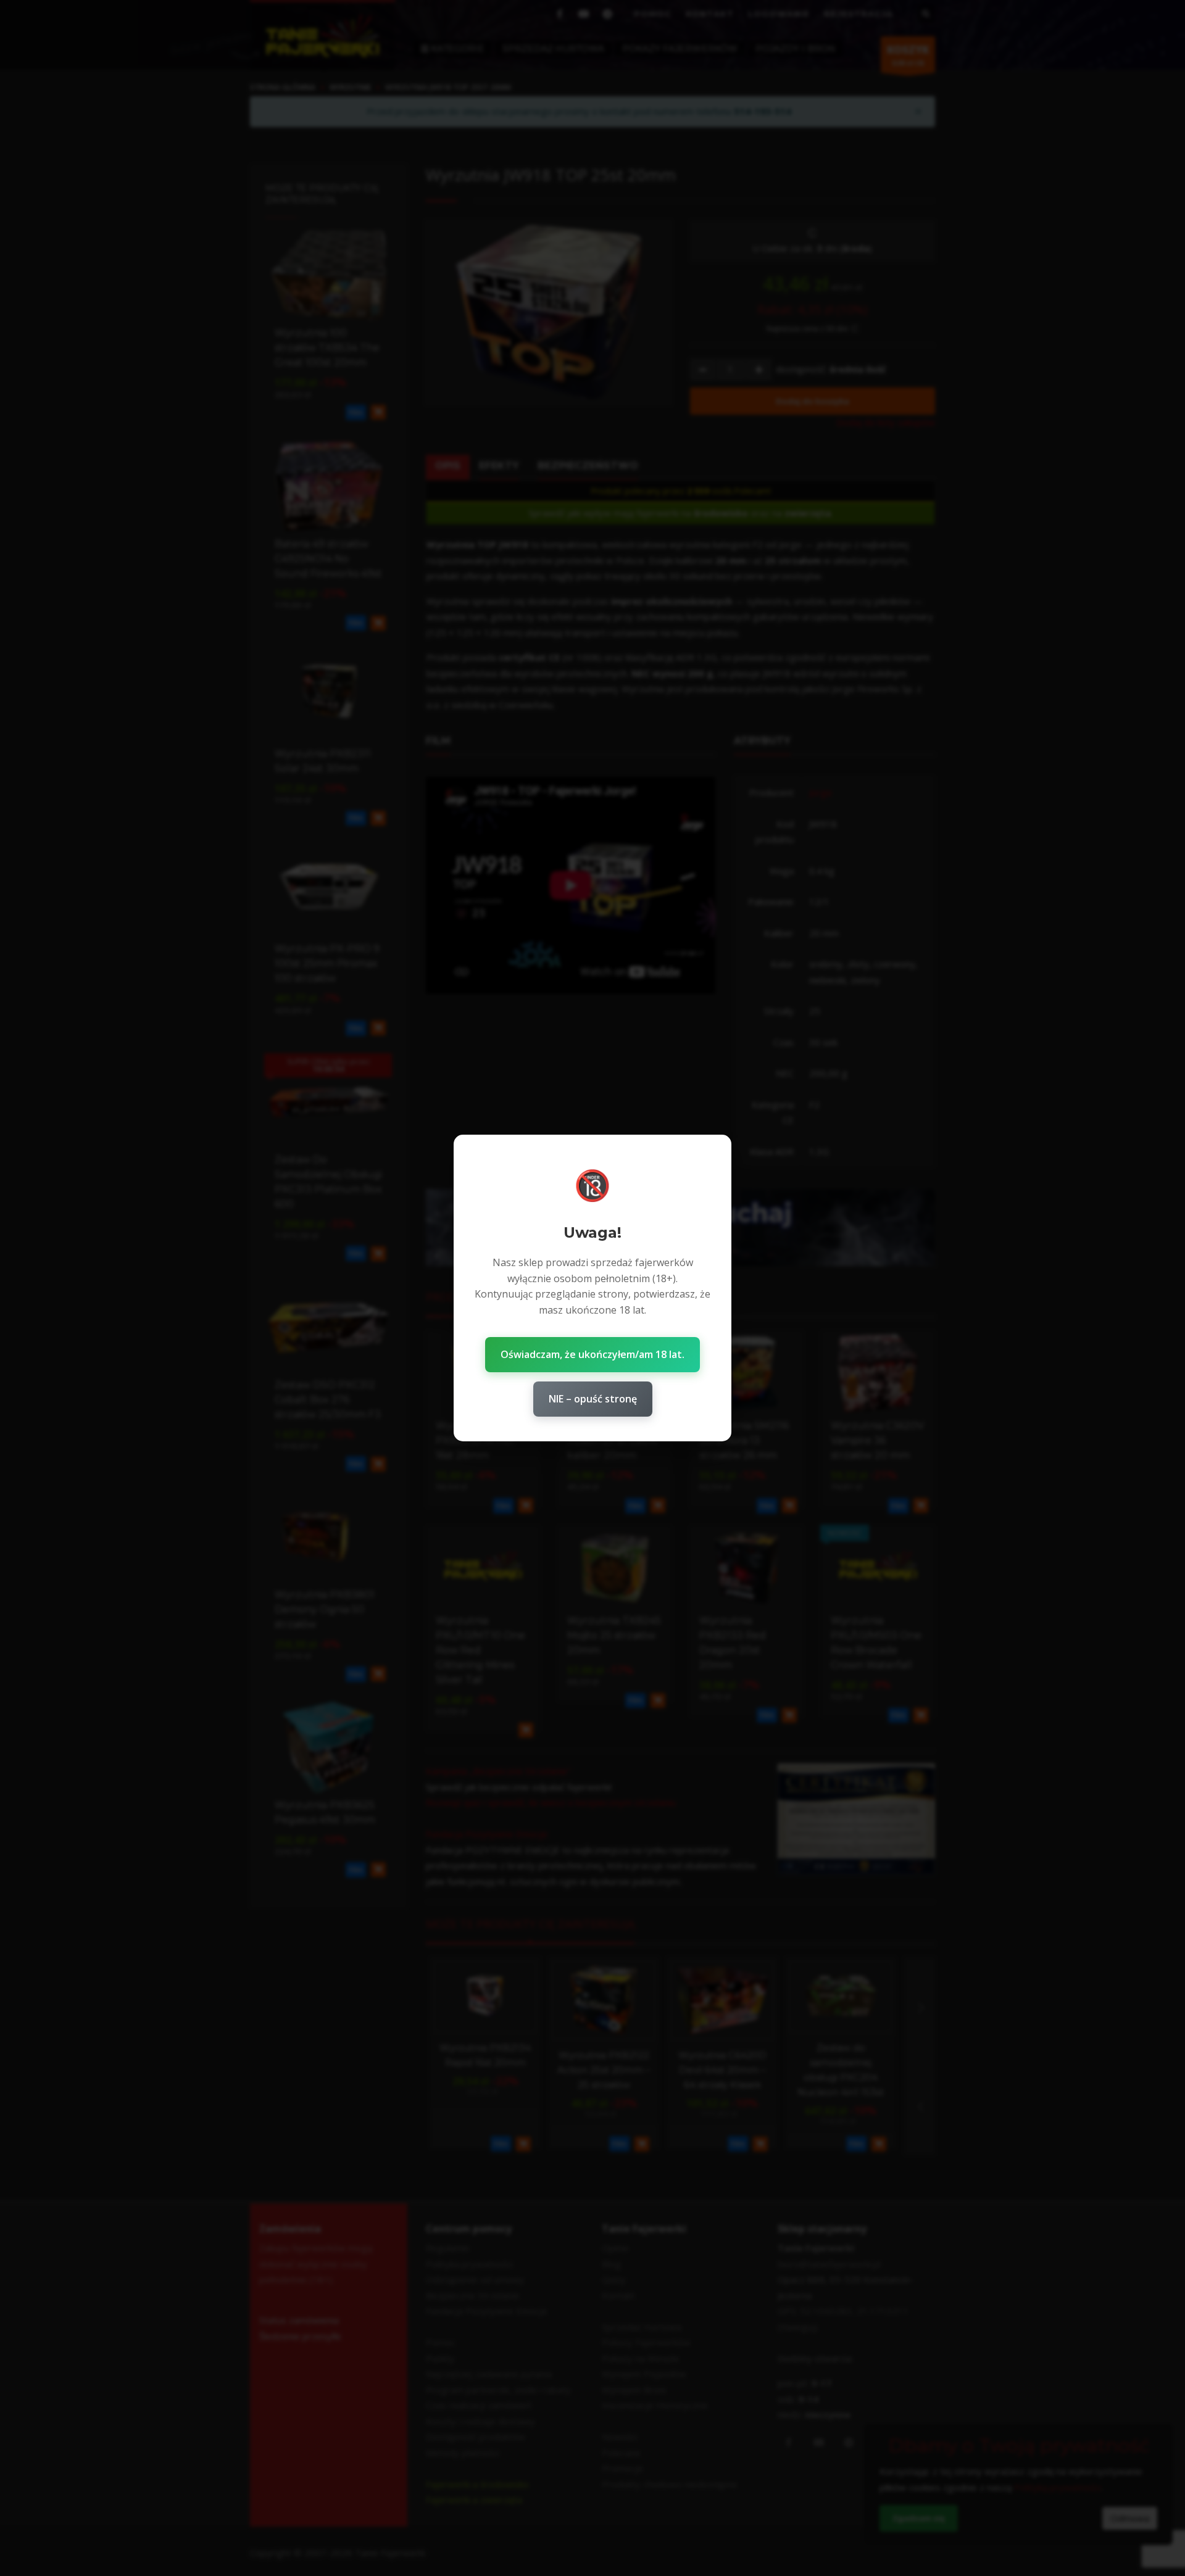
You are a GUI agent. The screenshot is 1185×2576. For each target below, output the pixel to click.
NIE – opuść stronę (593, 1399)
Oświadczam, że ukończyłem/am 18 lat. (592, 1354)
